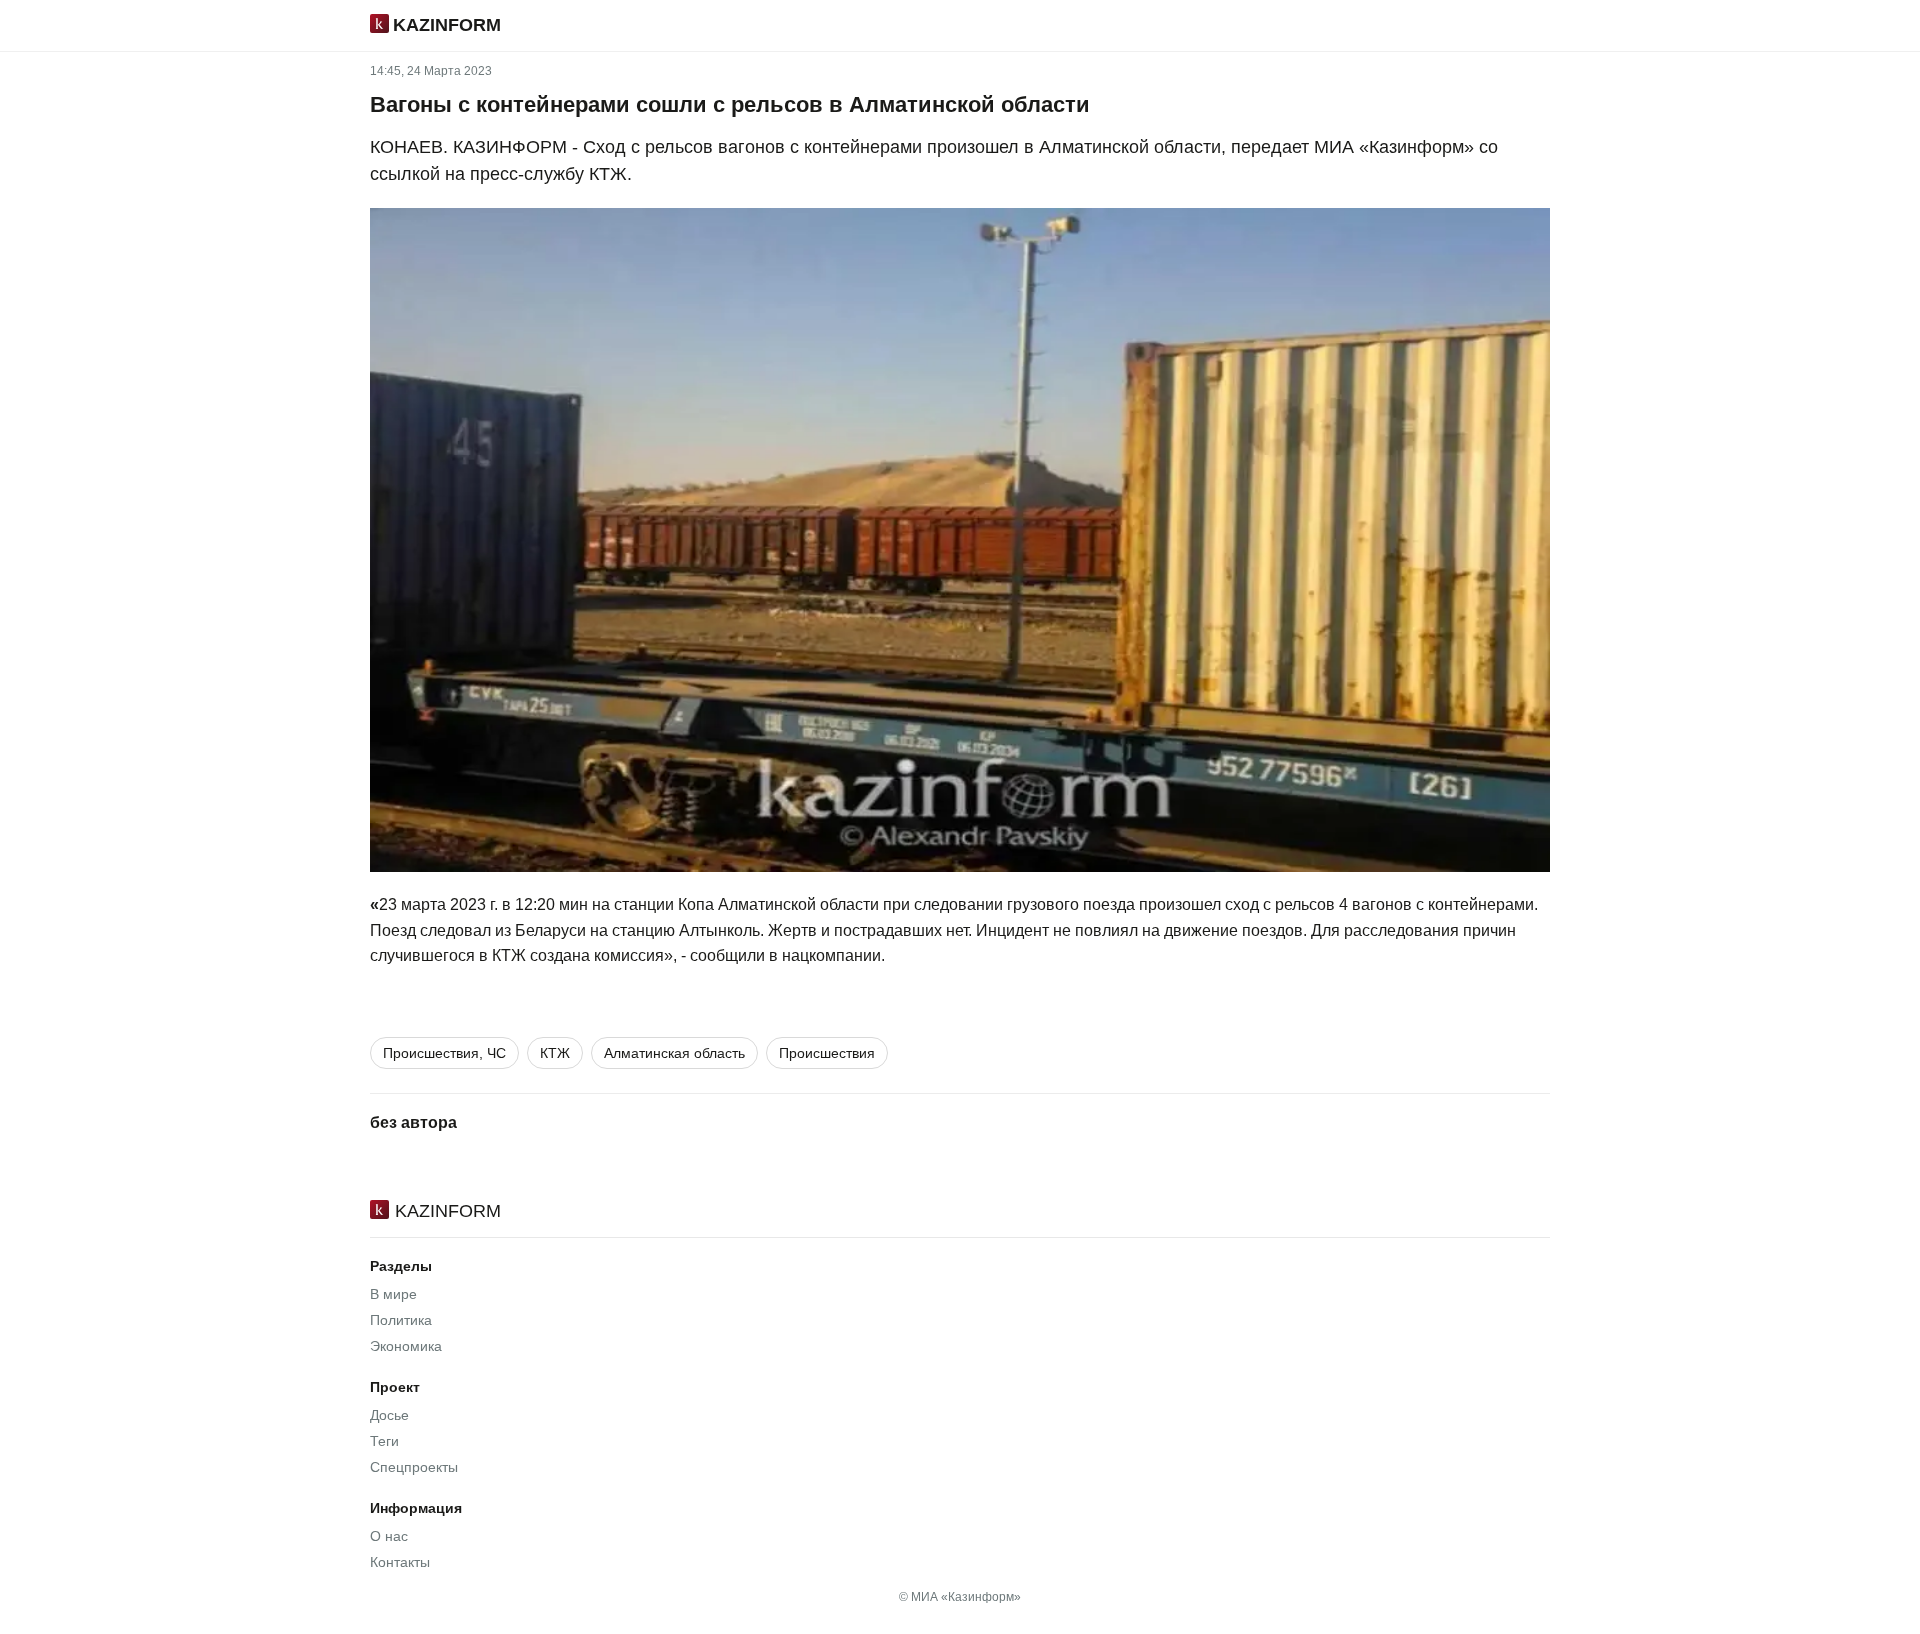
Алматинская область (674, 1053)
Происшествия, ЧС (444, 1053)
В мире (393, 1294)
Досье (389, 1415)
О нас (389, 1536)
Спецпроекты (414, 1467)
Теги (384, 1441)
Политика (401, 1320)
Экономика (406, 1346)
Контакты (400, 1562)
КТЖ (555, 1053)
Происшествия (827, 1053)
